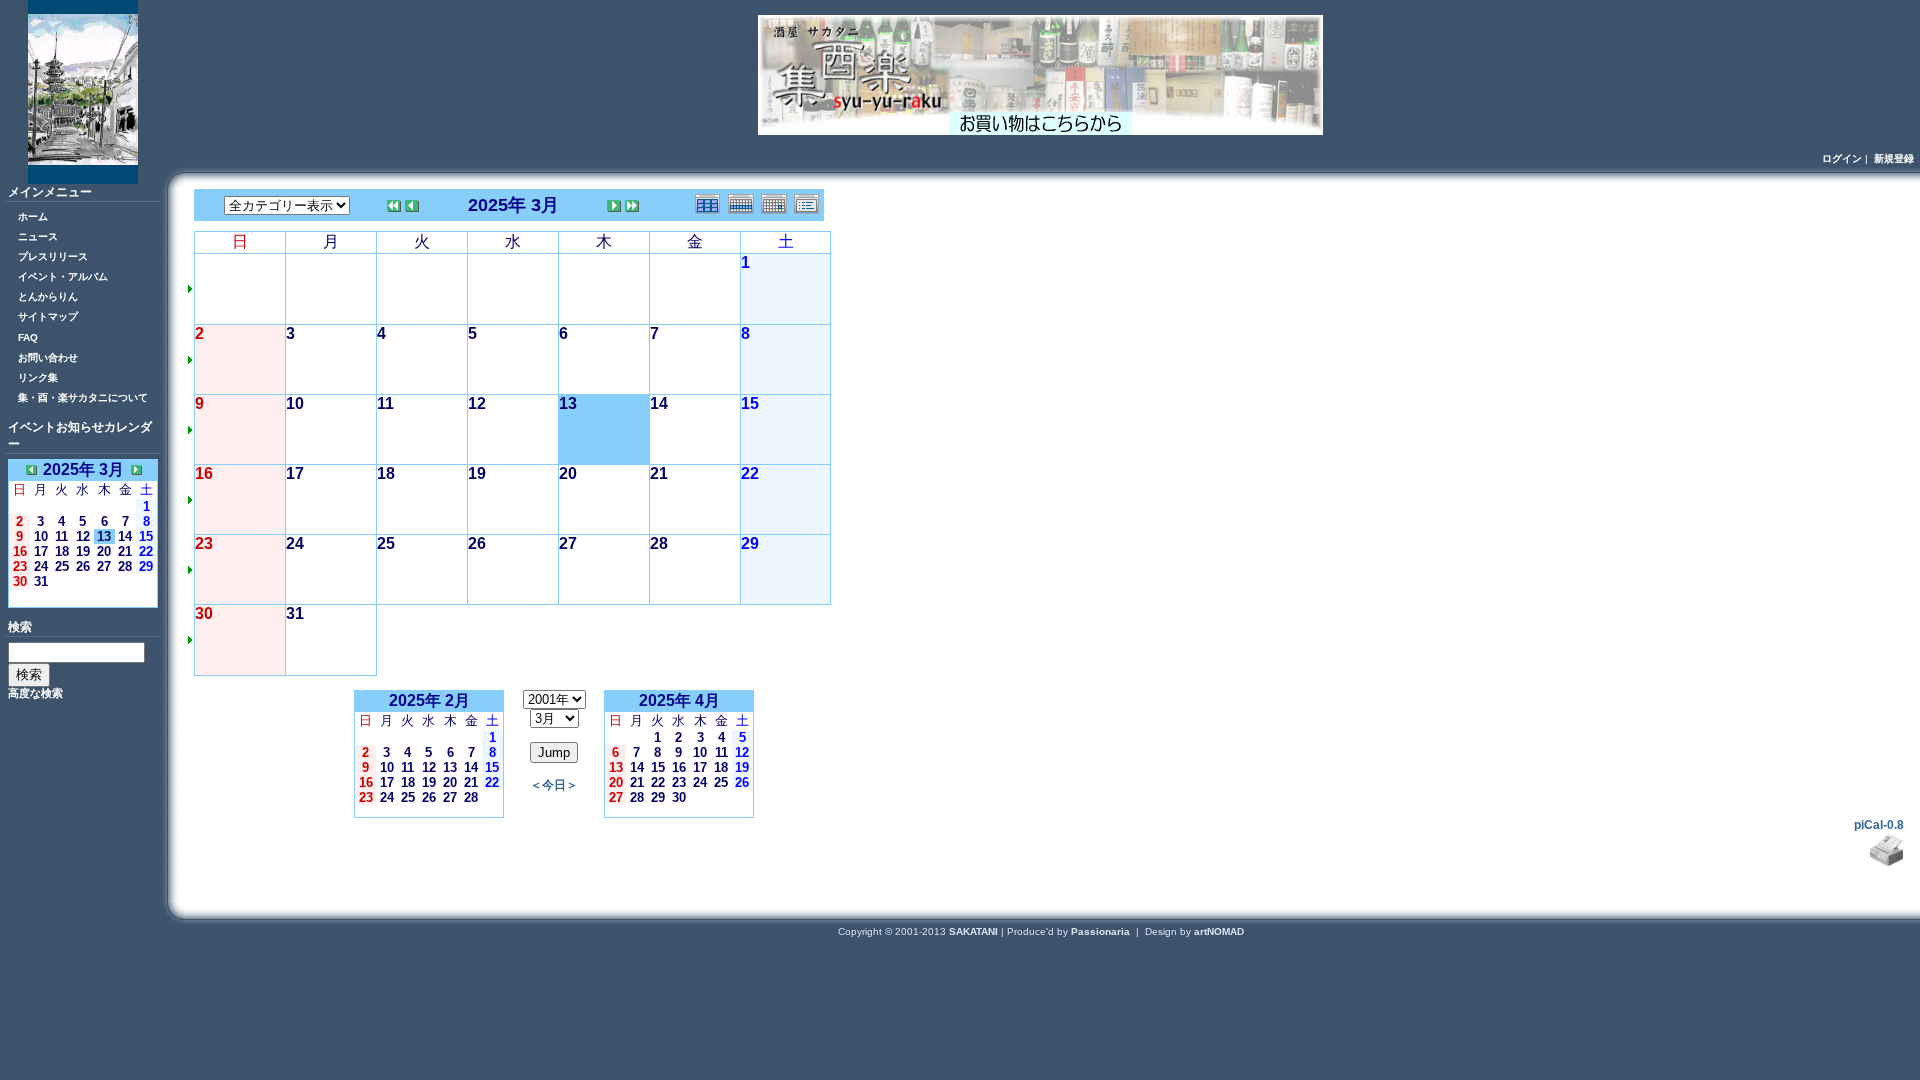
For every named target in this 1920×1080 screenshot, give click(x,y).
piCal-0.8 (1879, 825)
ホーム (33, 216)
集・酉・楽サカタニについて (83, 397)
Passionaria (1102, 931)
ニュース (38, 236)
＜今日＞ (83, 597)
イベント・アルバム (63, 276)
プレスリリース (53, 256)
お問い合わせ (48, 357)
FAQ (28, 337)
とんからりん (48, 296)
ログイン (1842, 158)
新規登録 (1894, 158)
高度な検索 (35, 693)
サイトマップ (48, 316)
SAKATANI (975, 931)
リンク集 (38, 377)
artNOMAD (1219, 931)
